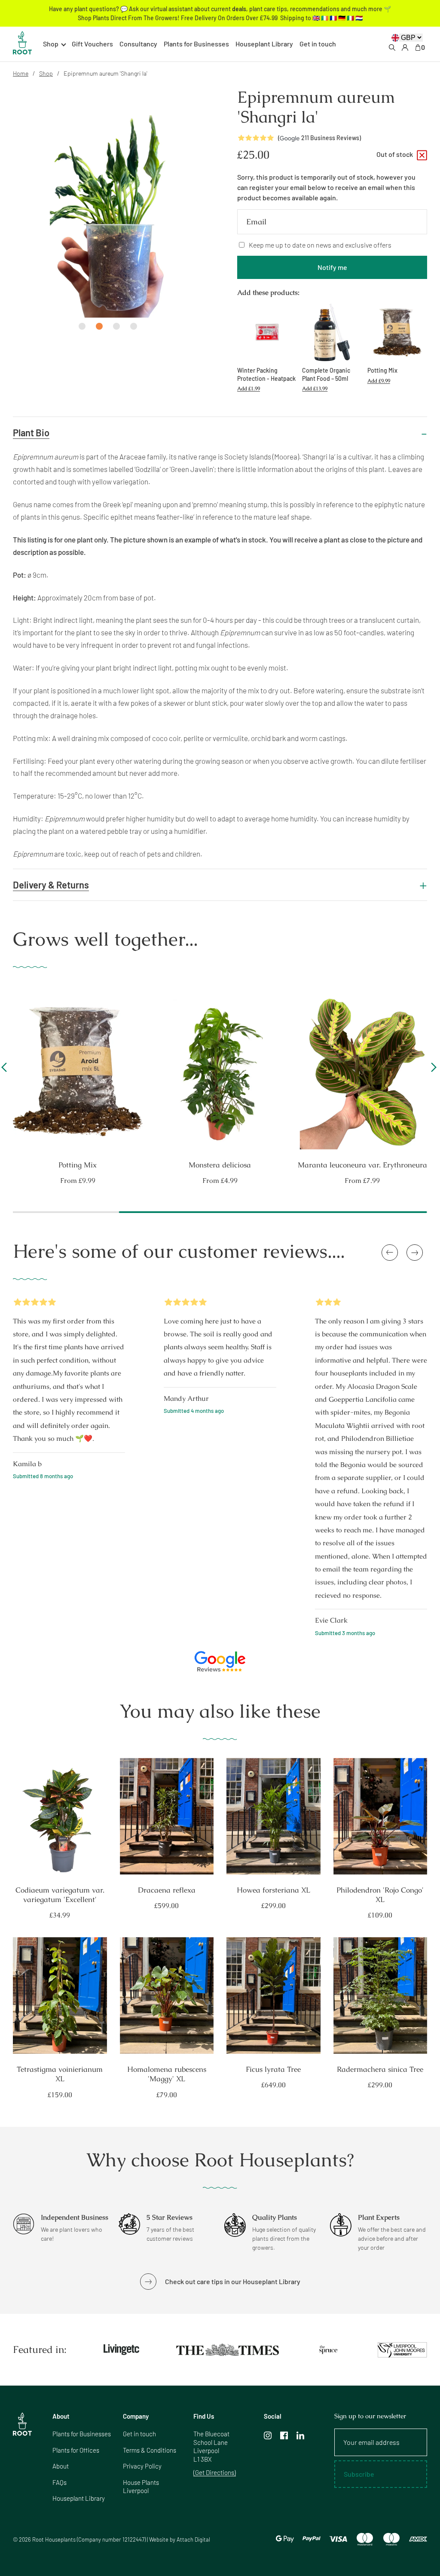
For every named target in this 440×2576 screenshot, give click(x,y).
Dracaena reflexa (167, 1890)
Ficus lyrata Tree (273, 2069)
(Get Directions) (215, 2472)
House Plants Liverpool (141, 2487)
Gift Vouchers (92, 44)
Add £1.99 (249, 389)
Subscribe (359, 2474)
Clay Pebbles (78, 1165)
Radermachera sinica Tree (380, 2069)
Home (21, 73)
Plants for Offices (76, 2450)
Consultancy (138, 44)
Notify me (332, 267)
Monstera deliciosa (362, 1165)
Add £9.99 (379, 381)
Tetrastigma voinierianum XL (60, 2074)
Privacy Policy (142, 2466)
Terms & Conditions (150, 2450)
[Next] (432, 1071)
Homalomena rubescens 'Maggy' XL (167, 2074)
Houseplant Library (264, 44)
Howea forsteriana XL (273, 1890)
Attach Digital (193, 2539)
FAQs (60, 2482)
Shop (46, 73)
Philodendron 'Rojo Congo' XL (380, 1895)
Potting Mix (220, 1165)
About (61, 2466)
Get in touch (318, 44)
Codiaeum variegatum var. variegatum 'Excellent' (60, 1895)
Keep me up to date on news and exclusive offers (320, 245)
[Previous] (6, 1071)
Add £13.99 (315, 389)
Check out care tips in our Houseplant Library (233, 2281)
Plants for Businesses (196, 44)
